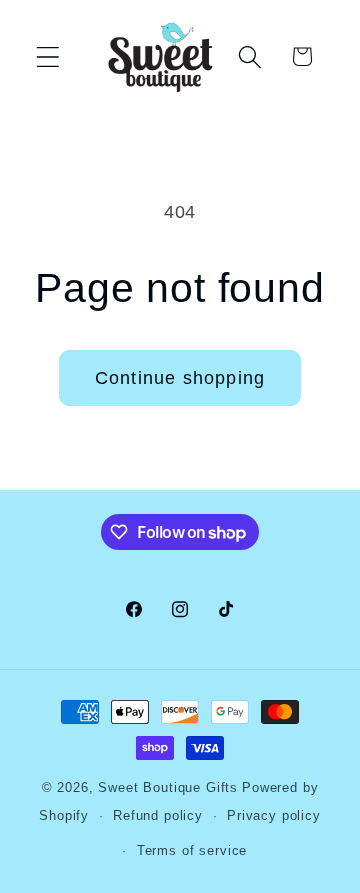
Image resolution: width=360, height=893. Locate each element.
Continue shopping (180, 378)
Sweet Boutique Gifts (168, 787)
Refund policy (158, 815)
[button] (48, 56)
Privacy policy (274, 815)
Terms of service (192, 850)
